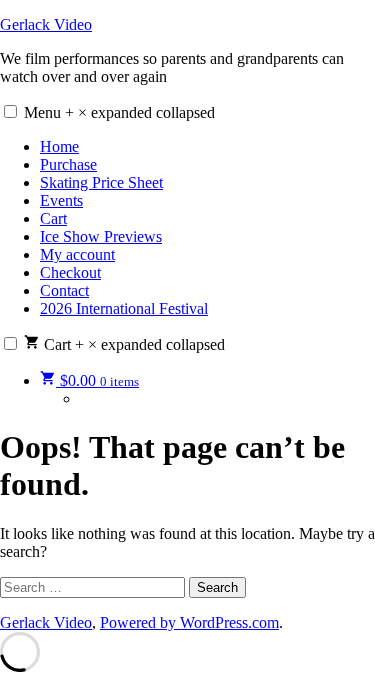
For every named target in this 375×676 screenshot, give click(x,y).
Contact (64, 290)
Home (59, 146)
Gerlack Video (46, 24)
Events (61, 200)
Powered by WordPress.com (189, 622)
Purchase (68, 164)
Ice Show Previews (101, 236)
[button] (10, 111)
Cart (53, 218)
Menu (119, 112)
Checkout (70, 272)
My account (77, 254)
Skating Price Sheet (101, 182)
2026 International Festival (124, 308)
